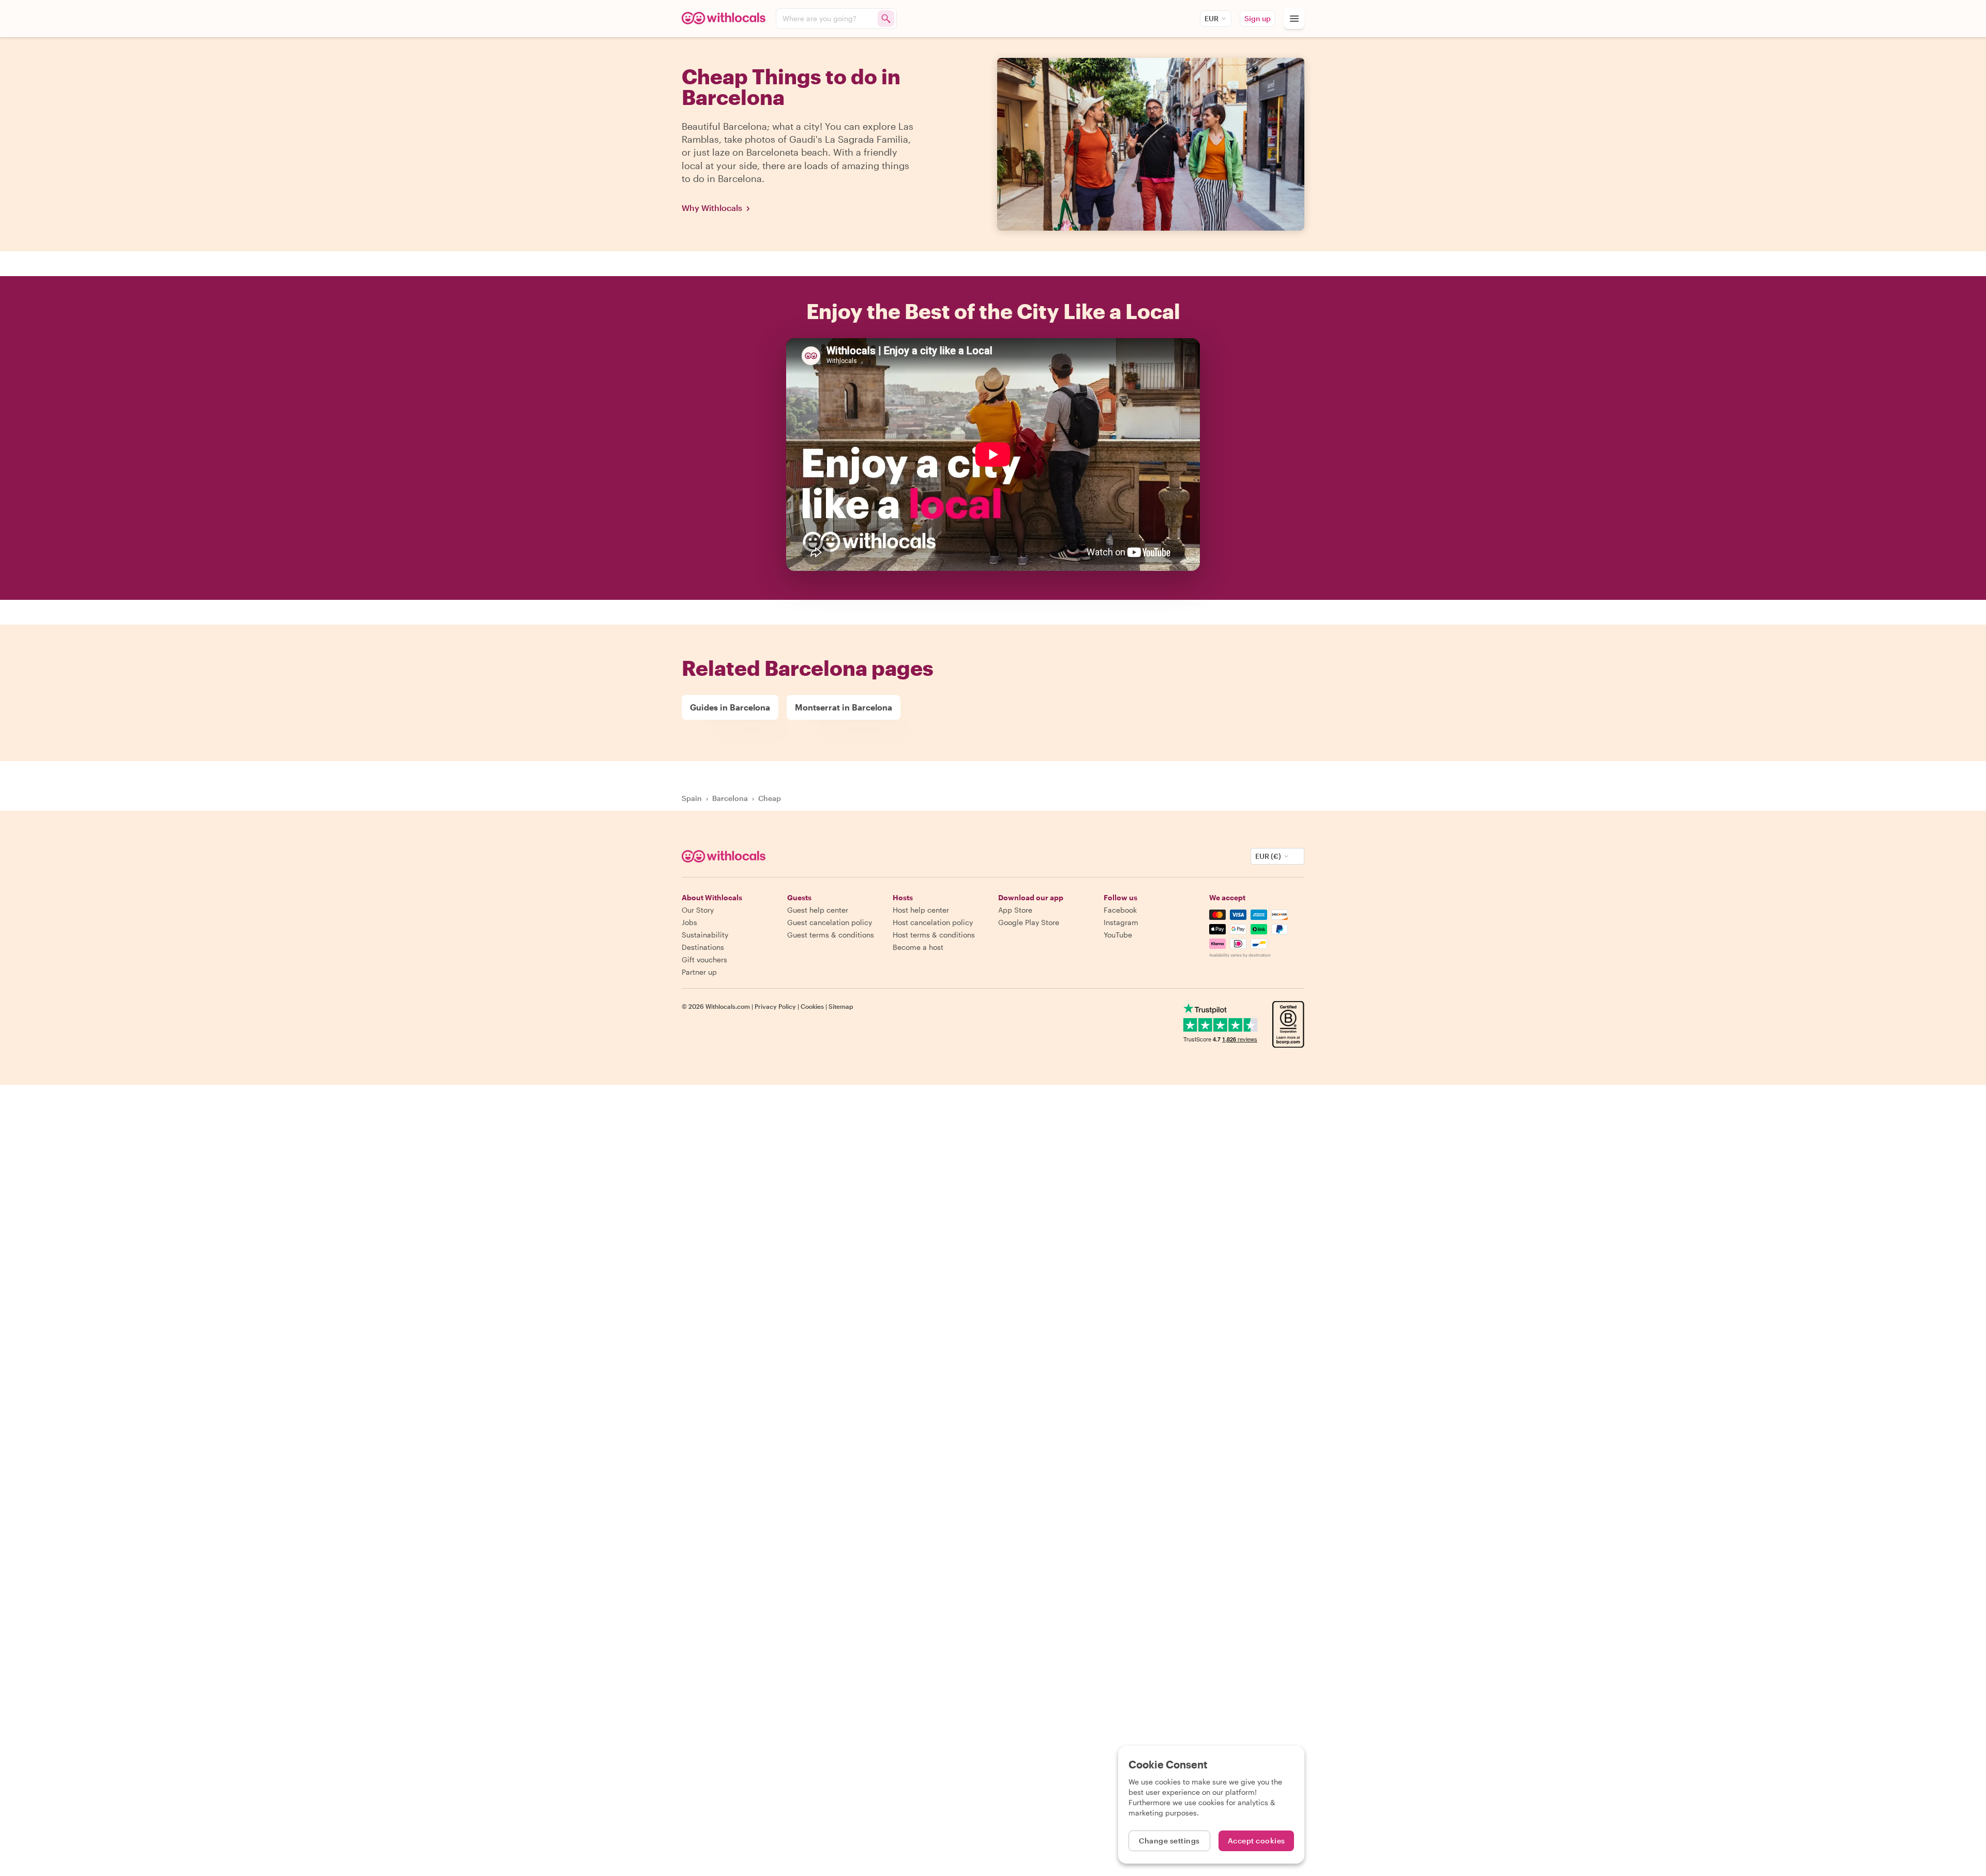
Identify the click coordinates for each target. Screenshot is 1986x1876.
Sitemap (841, 1006)
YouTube (1118, 935)
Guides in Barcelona (730, 707)
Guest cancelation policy (830, 922)
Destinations (703, 947)
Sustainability (705, 935)
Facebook (1120, 910)
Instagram (1121, 922)
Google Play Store (1029, 922)
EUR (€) (1268, 856)
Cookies (812, 1006)
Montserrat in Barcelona (844, 707)
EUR (1212, 18)
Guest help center (818, 910)
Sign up (1258, 18)
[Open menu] (1294, 19)
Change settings (1169, 1841)
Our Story (698, 910)
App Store (1015, 910)
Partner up (699, 972)
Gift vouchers (704, 959)
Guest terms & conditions (831, 935)
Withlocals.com (728, 1006)
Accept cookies (1257, 1841)
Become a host (918, 947)
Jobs (689, 922)
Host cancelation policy (933, 922)
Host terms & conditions (934, 935)
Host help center (921, 910)
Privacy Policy (775, 1006)
